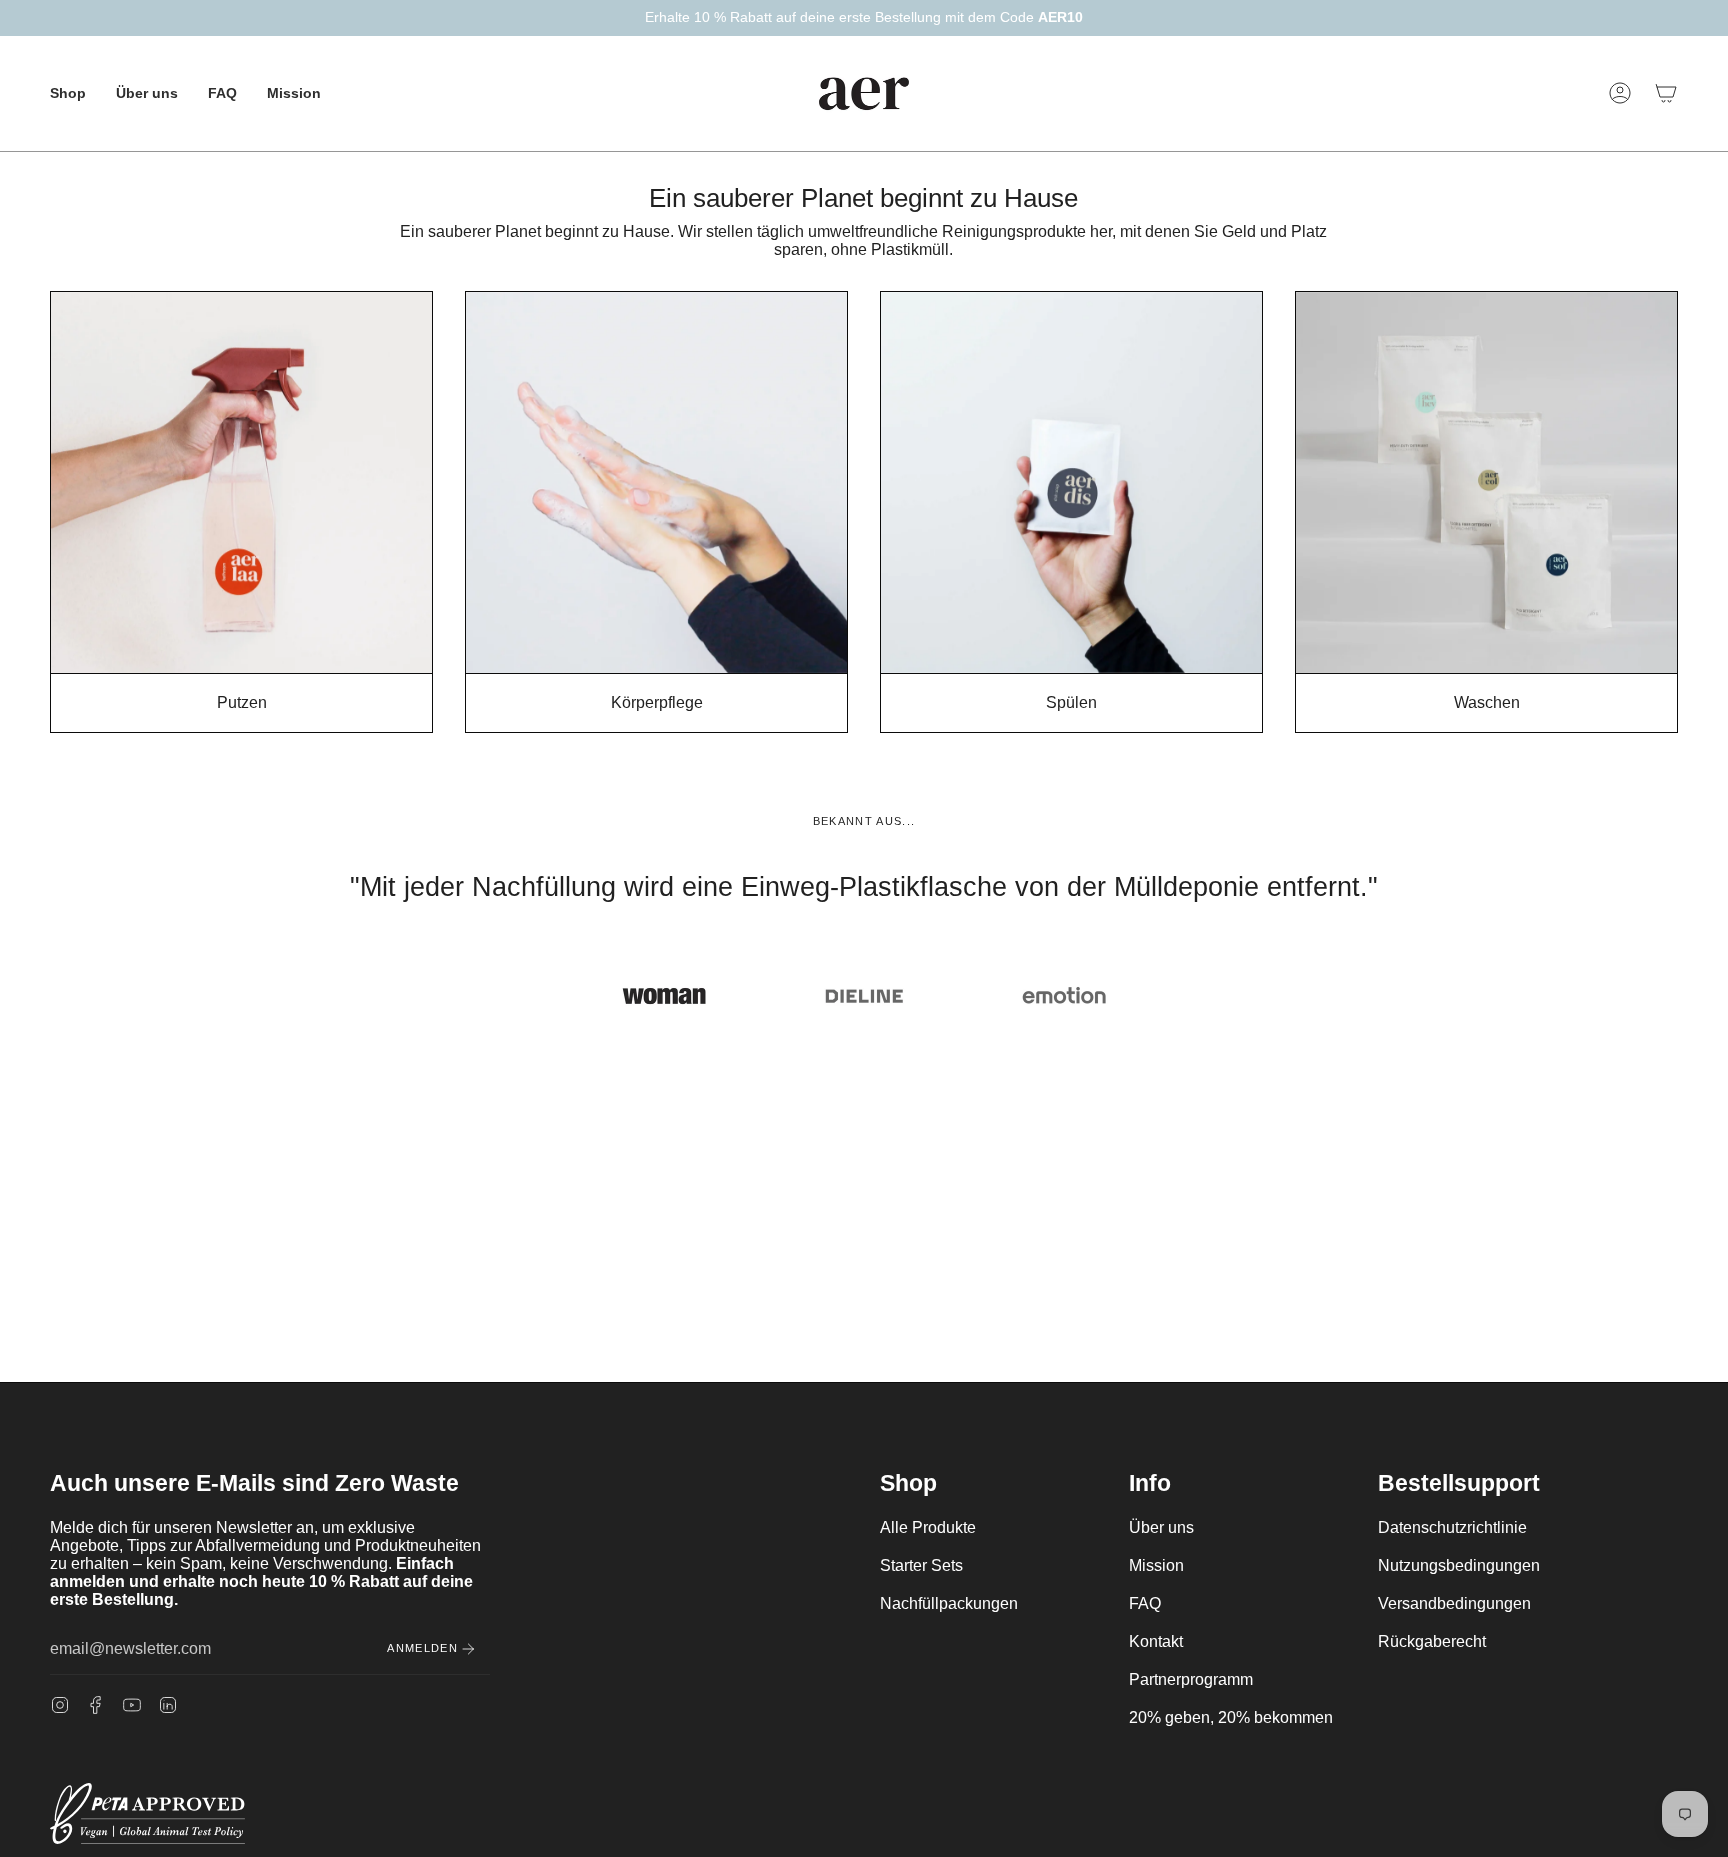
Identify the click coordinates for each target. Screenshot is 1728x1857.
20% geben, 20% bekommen (1231, 1717)
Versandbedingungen (1454, 1603)
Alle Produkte (928, 1527)
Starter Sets (921, 1565)
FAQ (1145, 1603)
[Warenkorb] (1666, 93)
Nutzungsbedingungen (1459, 1565)
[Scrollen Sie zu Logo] (664, 995)
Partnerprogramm (1191, 1679)
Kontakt (1156, 1641)
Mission (1156, 1565)
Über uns (1161, 1527)
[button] (68, 93)
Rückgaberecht (1432, 1641)
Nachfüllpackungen (949, 1603)
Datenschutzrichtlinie (1452, 1527)
